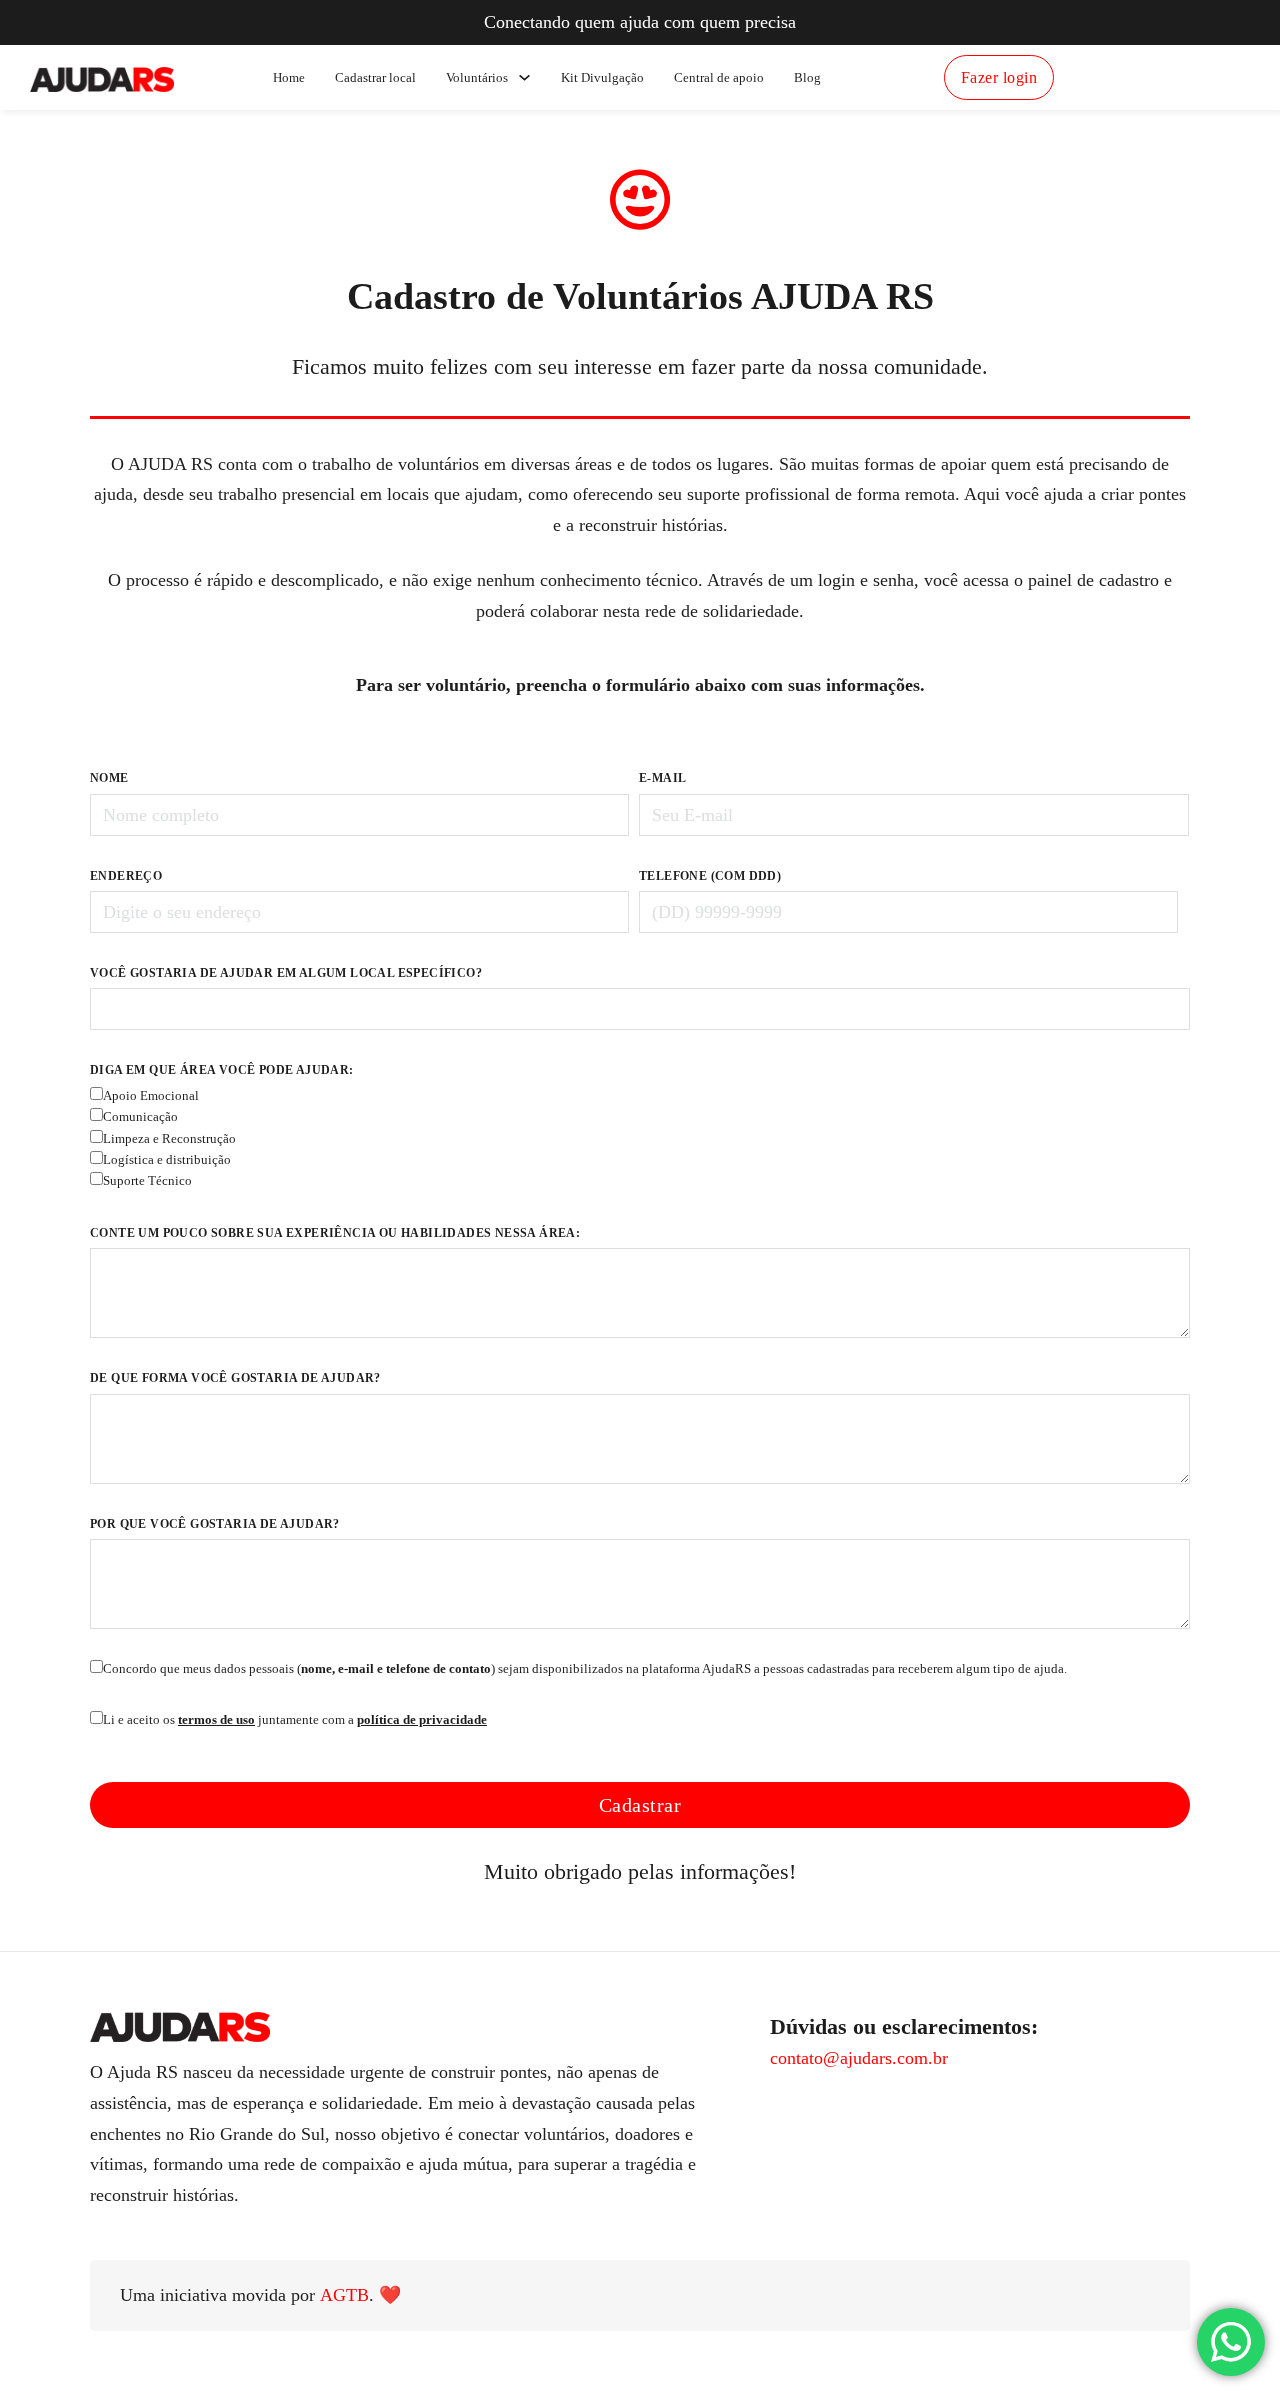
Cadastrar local (375, 77)
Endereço (126, 876)
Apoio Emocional (151, 1096)
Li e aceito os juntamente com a (295, 1720)
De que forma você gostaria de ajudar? (235, 1378)
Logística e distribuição (167, 1160)
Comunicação (140, 1117)
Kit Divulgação (602, 77)
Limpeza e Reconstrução (169, 1139)
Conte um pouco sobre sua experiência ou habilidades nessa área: (335, 1233)
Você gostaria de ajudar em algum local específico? (286, 973)
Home (289, 77)
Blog (807, 77)
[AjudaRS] (102, 77)
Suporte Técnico (147, 1181)
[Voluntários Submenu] (524, 77)
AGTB (344, 2295)
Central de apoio (719, 77)
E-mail (662, 778)
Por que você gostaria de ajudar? (215, 1524)
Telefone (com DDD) (710, 876)
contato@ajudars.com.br (859, 2058)
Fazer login (999, 77)
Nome (109, 778)
